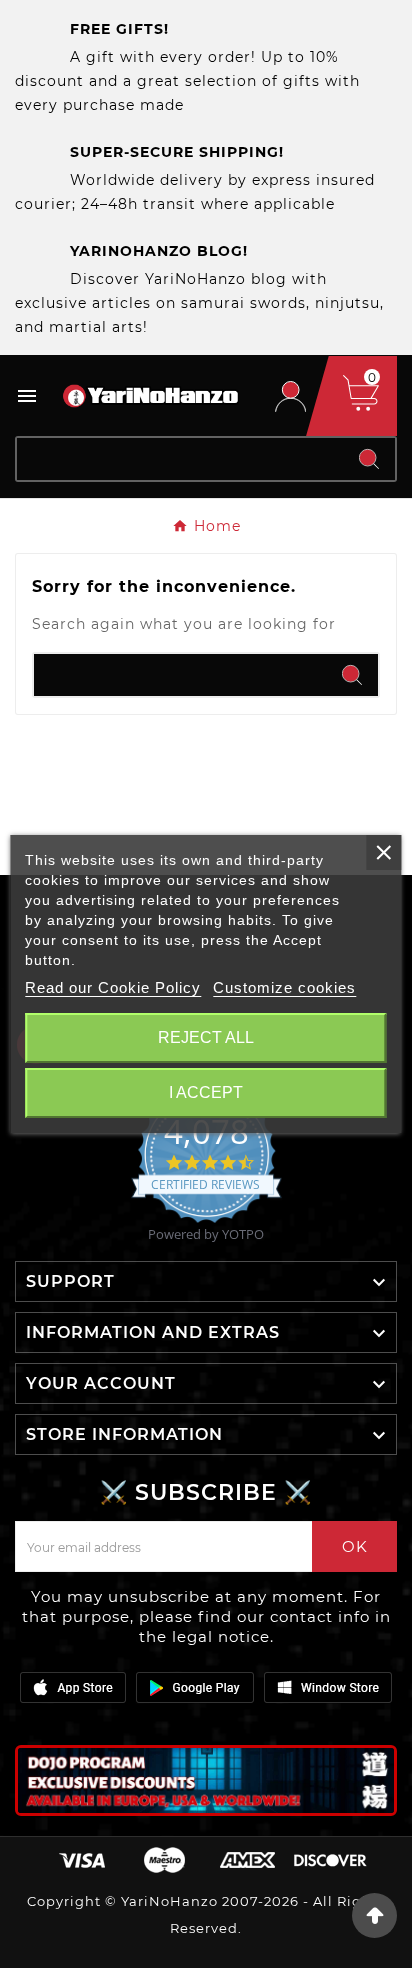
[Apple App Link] (73, 1686)
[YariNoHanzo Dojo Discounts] (206, 1780)
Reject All (206, 1037)
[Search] (369, 459)
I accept (206, 1092)
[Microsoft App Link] (328, 1686)
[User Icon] (290, 396)
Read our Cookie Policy (113, 987)
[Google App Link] (195, 1686)
